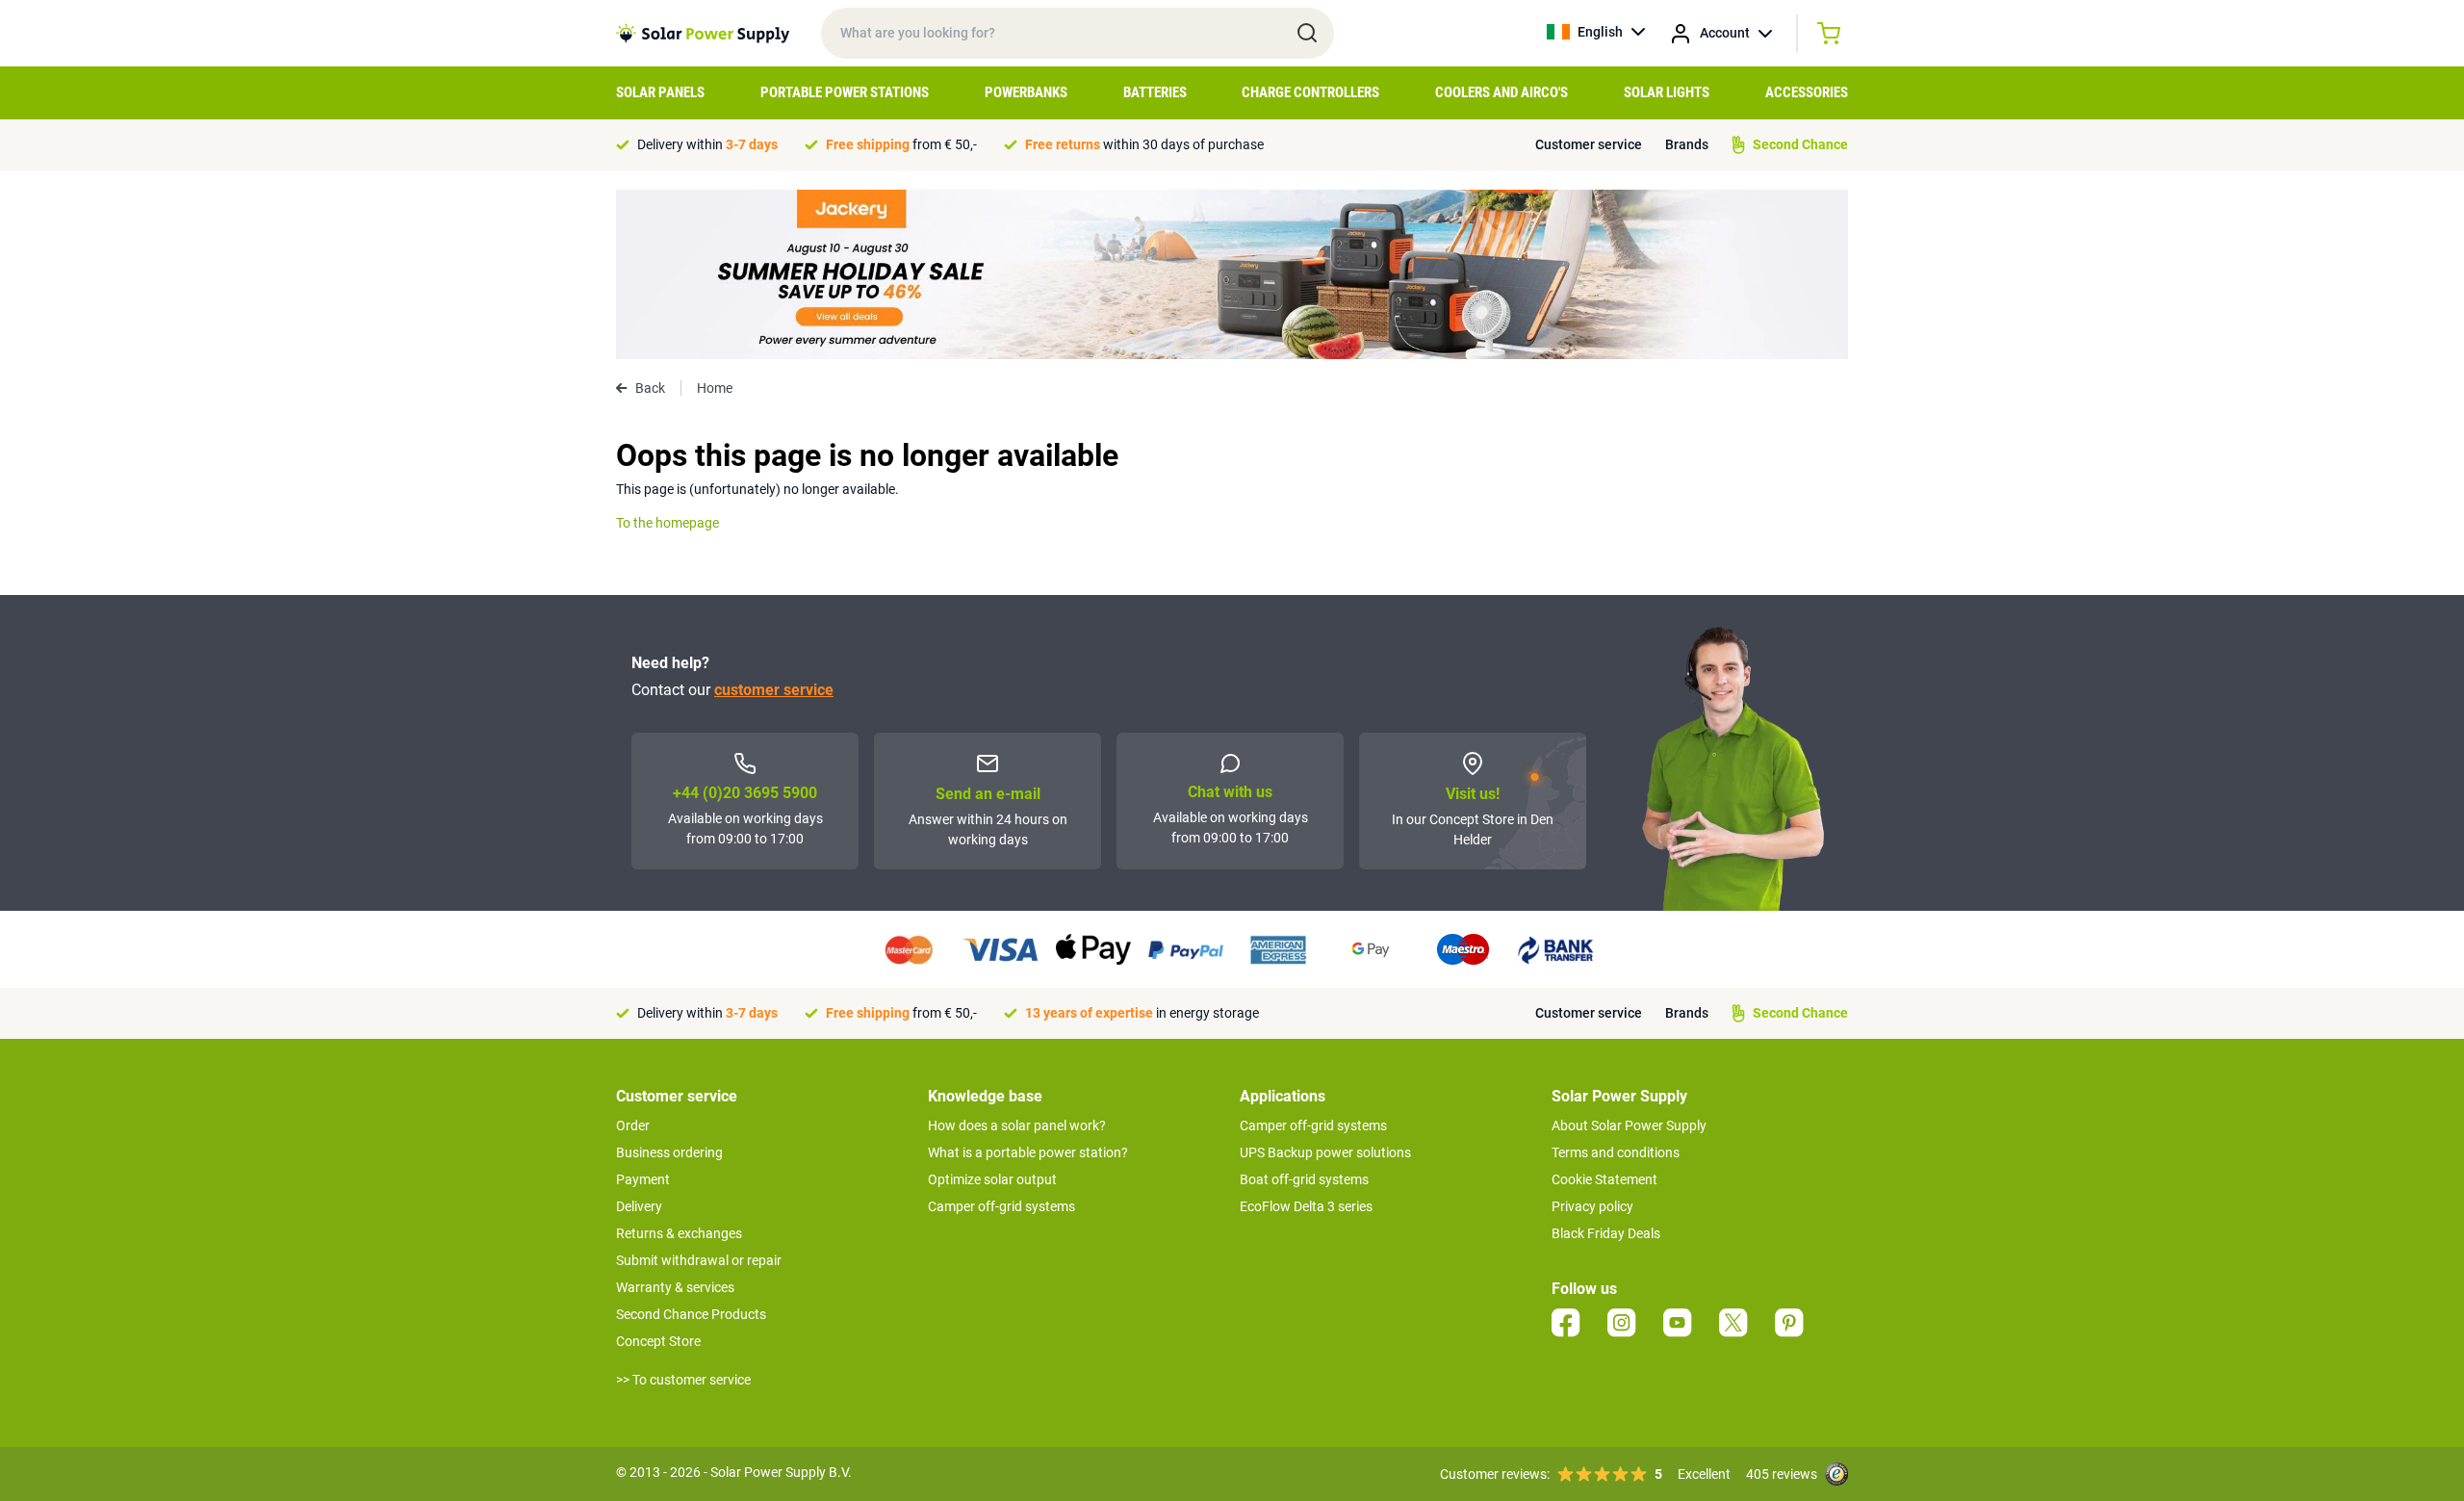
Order (633, 1126)
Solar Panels (660, 92)
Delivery (639, 1206)
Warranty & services (675, 1287)
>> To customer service (683, 1380)
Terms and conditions (1616, 1152)
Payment (643, 1179)
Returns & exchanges (679, 1233)
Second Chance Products (691, 1314)
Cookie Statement (1604, 1179)
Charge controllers (1310, 92)
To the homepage (667, 523)
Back (650, 388)
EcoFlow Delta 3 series (1306, 1206)
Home (715, 388)
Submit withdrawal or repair (699, 1260)
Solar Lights (1667, 92)
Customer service (1589, 144)
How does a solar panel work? (1017, 1126)
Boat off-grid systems (1304, 1179)
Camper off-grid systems (1001, 1206)
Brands (1687, 144)
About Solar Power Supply (1629, 1126)
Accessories (1807, 92)
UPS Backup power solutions (1325, 1152)
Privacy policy (1592, 1206)
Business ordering (669, 1152)
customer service (774, 690)
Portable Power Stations (845, 92)
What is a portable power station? (1028, 1152)
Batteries (1155, 92)
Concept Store (658, 1341)
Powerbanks (1026, 92)
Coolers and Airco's (1501, 92)
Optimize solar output (992, 1179)
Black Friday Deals (1606, 1233)
